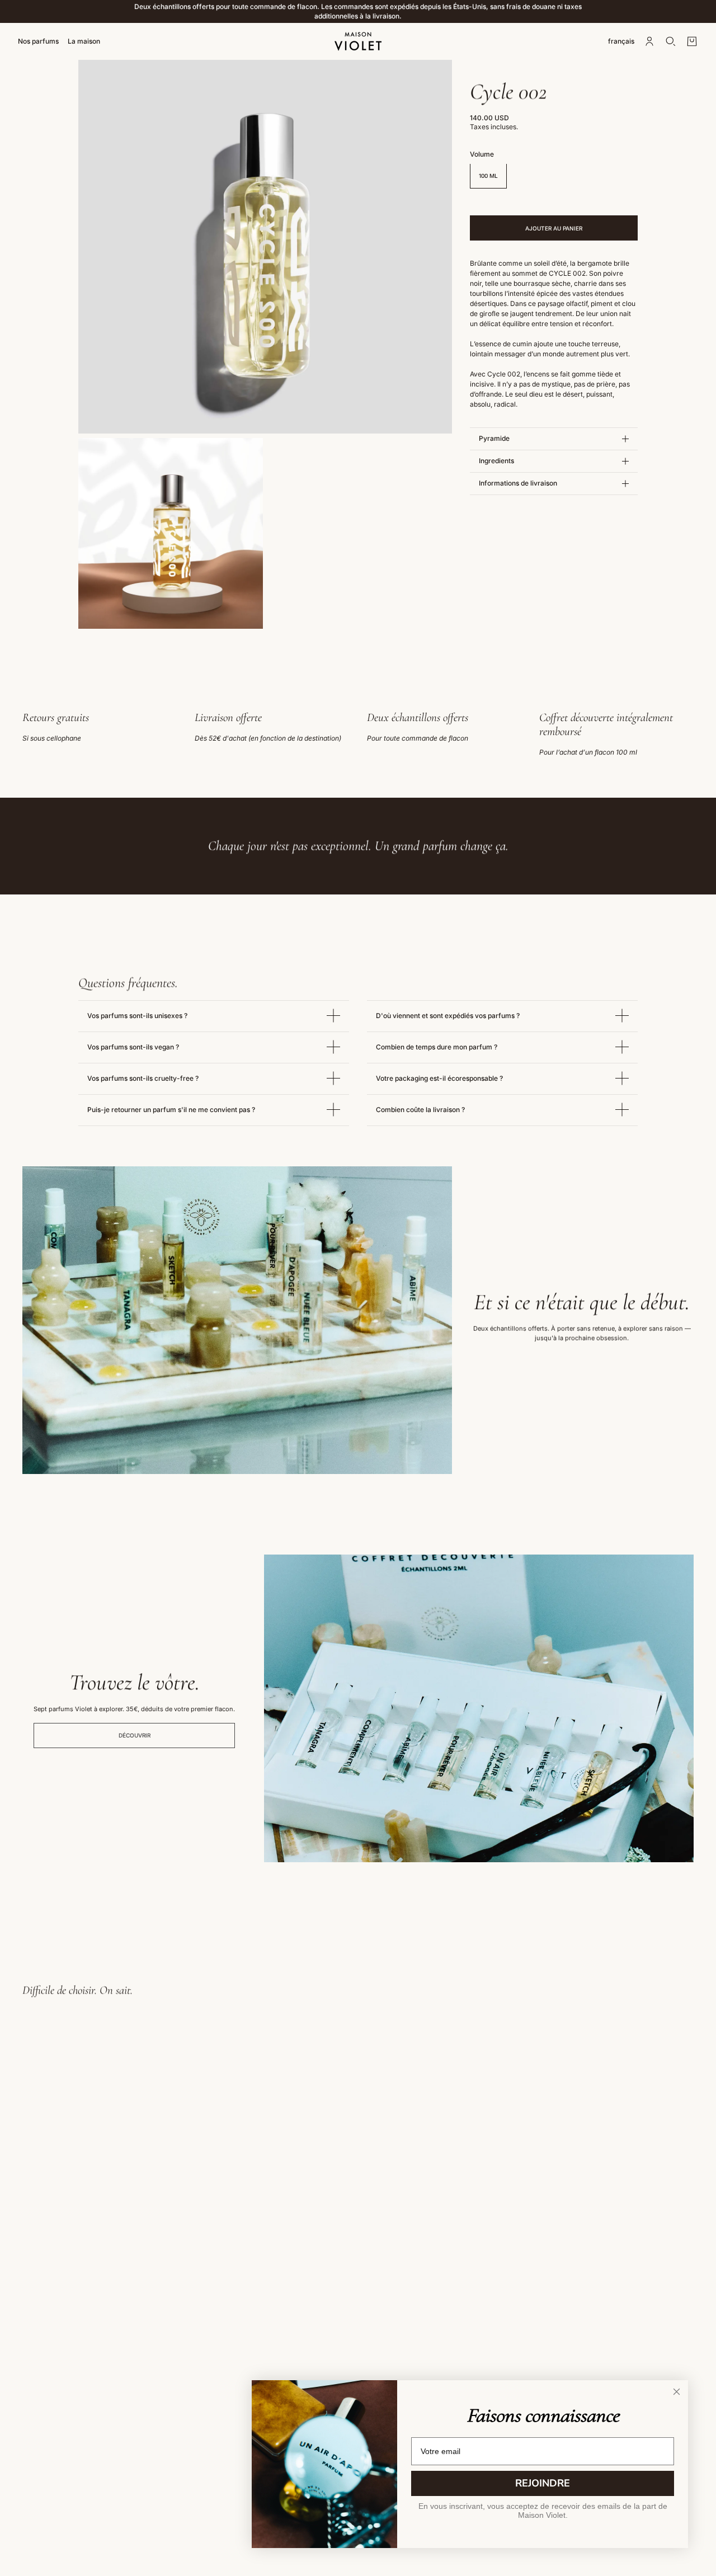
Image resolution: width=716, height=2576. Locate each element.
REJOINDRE (543, 2483)
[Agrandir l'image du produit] (265, 247)
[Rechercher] (671, 41)
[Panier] (692, 41)
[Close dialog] (677, 2392)
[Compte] (649, 41)
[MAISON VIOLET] (358, 41)
